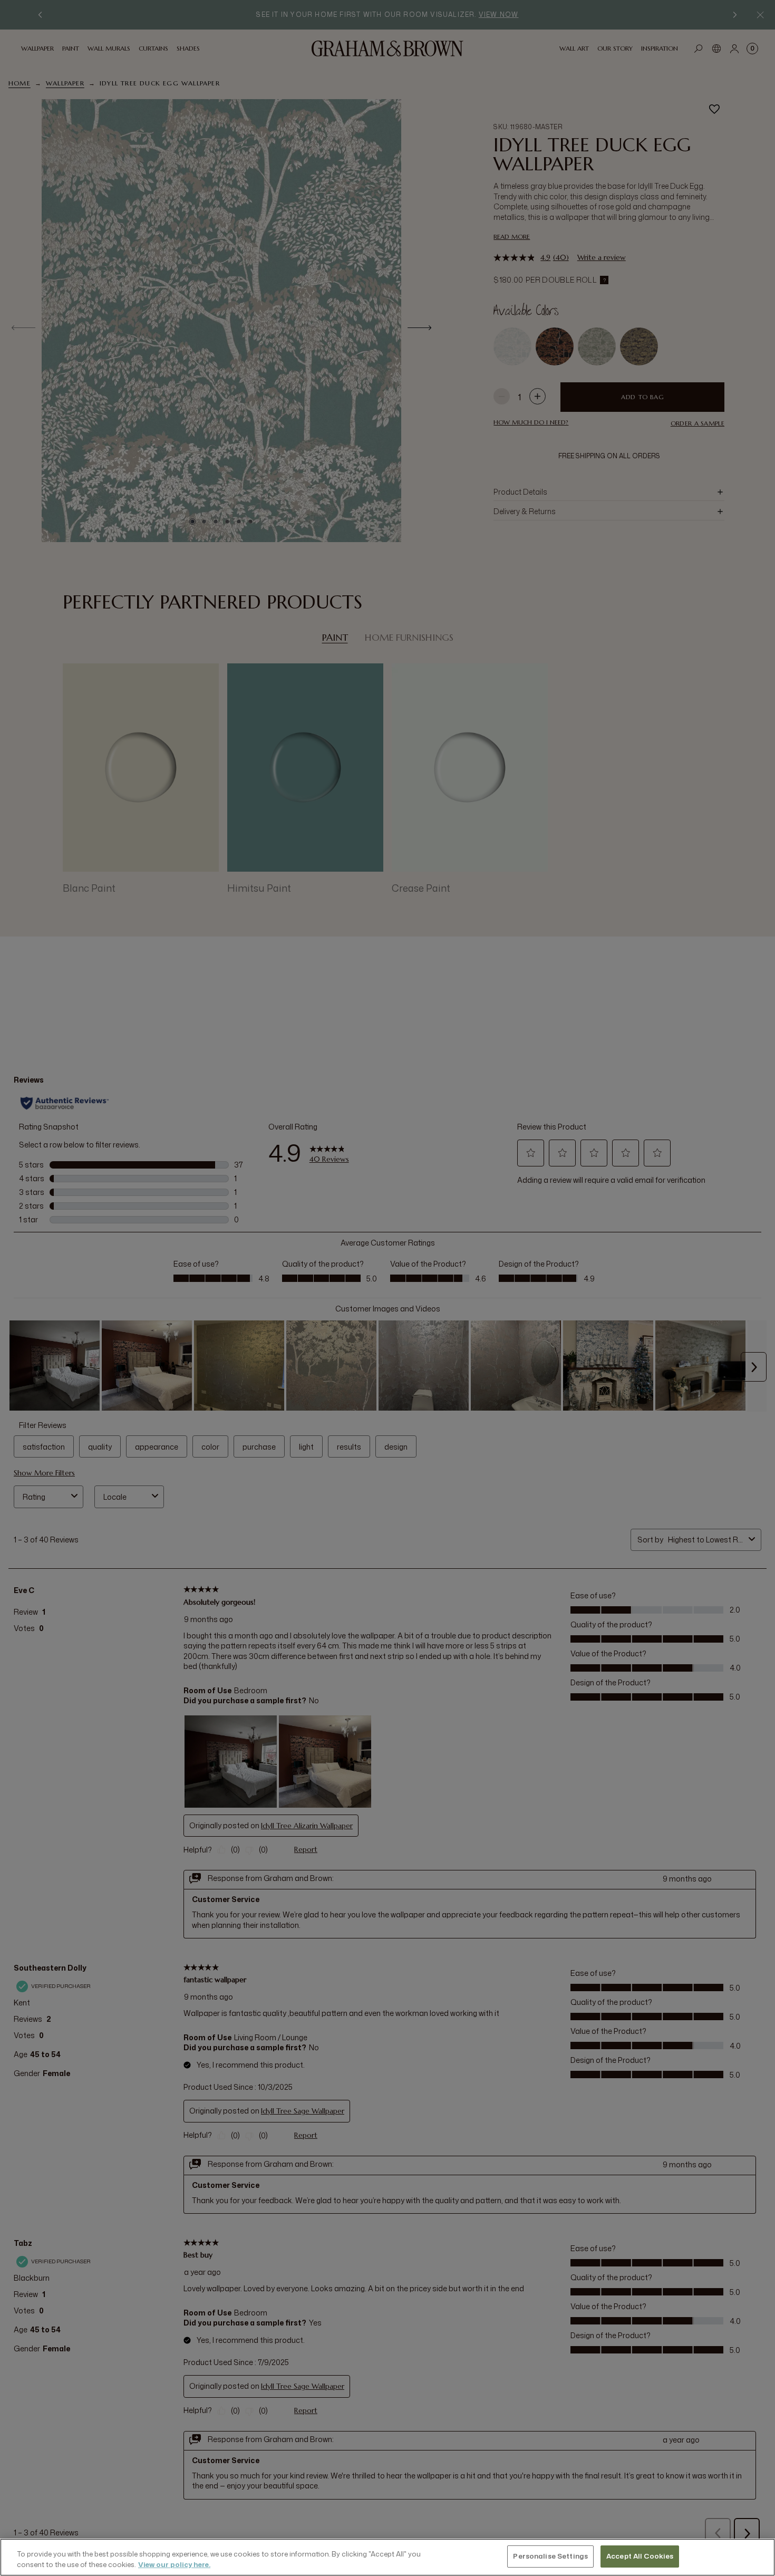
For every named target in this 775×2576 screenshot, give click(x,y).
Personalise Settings (550, 2556)
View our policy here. (174, 2564)
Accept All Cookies (640, 2556)
